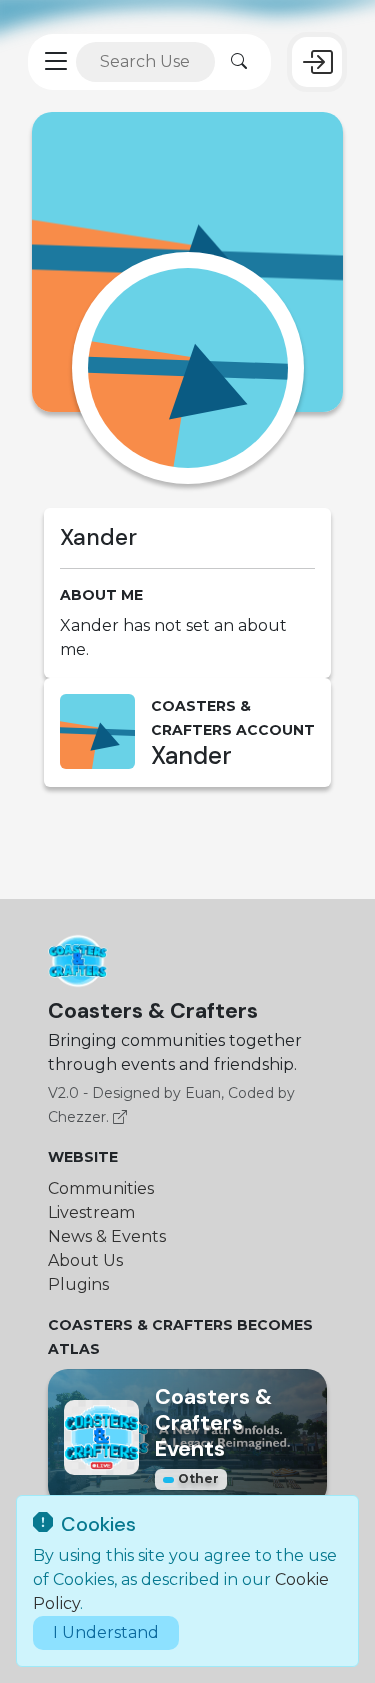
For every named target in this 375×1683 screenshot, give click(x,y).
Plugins (78, 1284)
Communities (101, 1188)
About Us (85, 1260)
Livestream (91, 1212)
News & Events (107, 1236)
